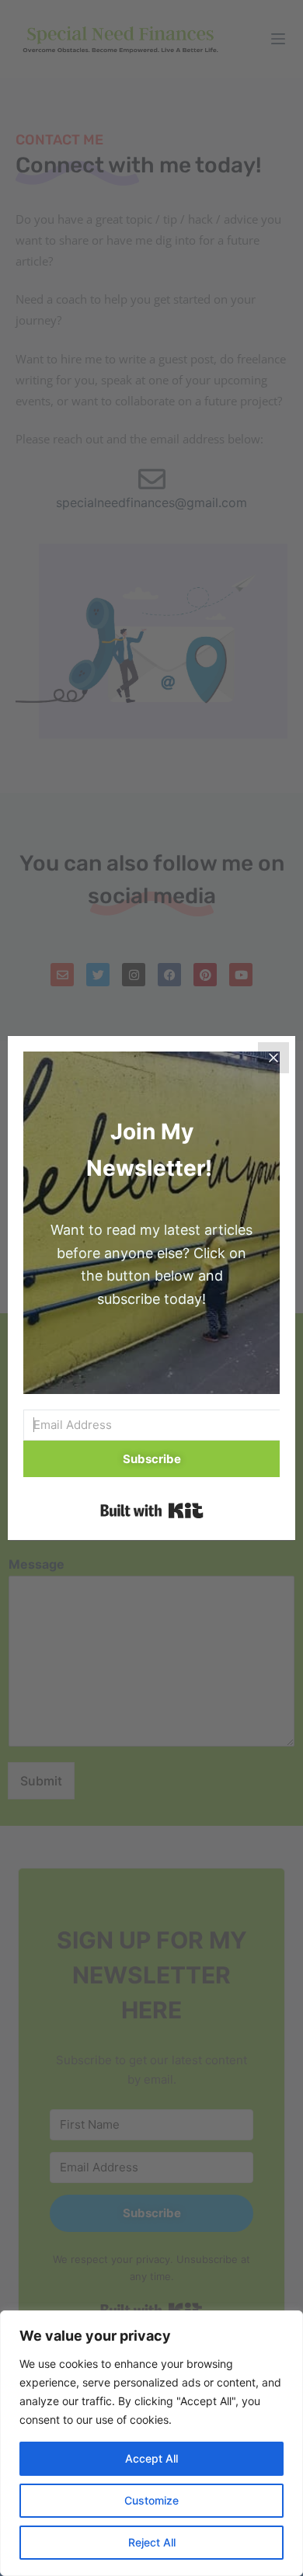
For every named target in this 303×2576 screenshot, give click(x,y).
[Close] (273, 1058)
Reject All (152, 2542)
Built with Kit (152, 1510)
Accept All (151, 2458)
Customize (151, 2500)
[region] (151, 2443)
